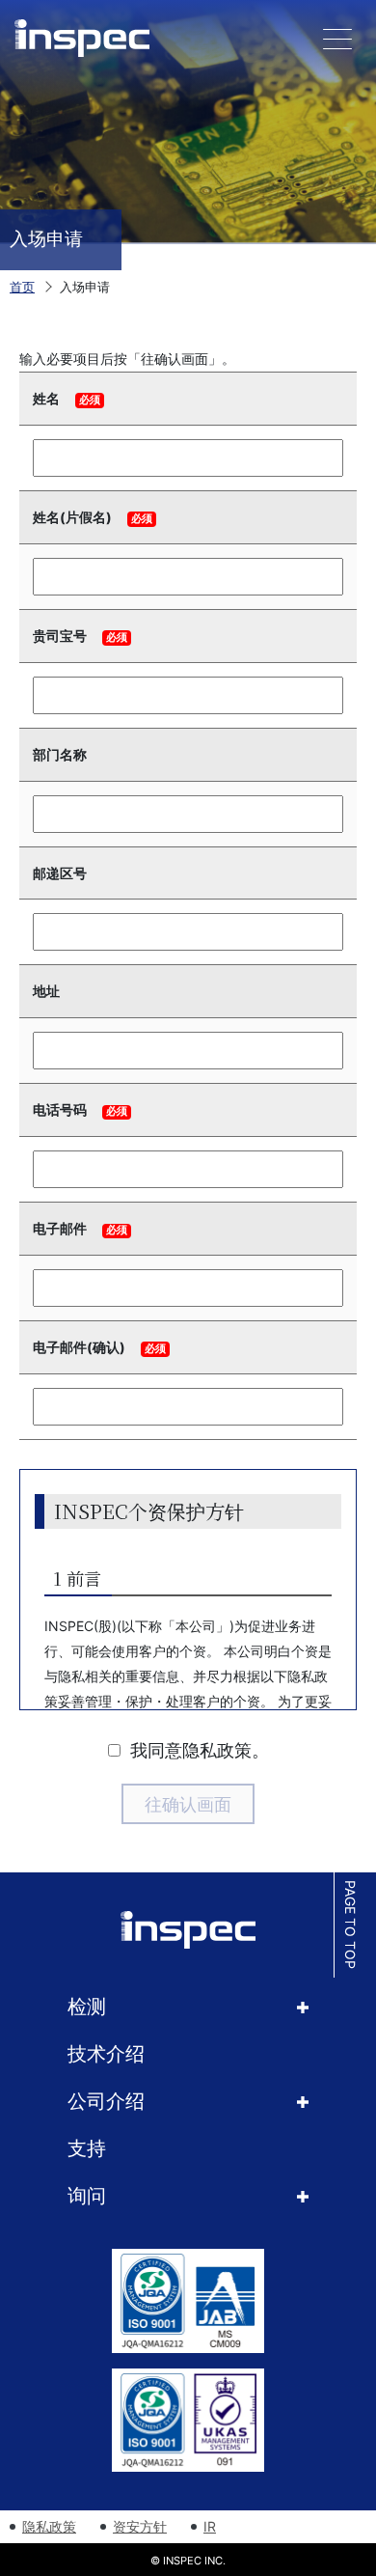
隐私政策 (49, 2526)
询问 (87, 2196)
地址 (46, 991)
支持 (87, 2148)
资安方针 (140, 2526)
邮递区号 (60, 873)
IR (210, 2526)
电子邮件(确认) (79, 1347)
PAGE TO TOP (350, 1925)
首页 (22, 287)
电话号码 (60, 1109)
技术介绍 (106, 2054)
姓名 (46, 398)
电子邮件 (60, 1228)
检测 (87, 2007)
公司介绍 (106, 2101)
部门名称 (60, 754)
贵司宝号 (60, 636)
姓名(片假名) (72, 517)
